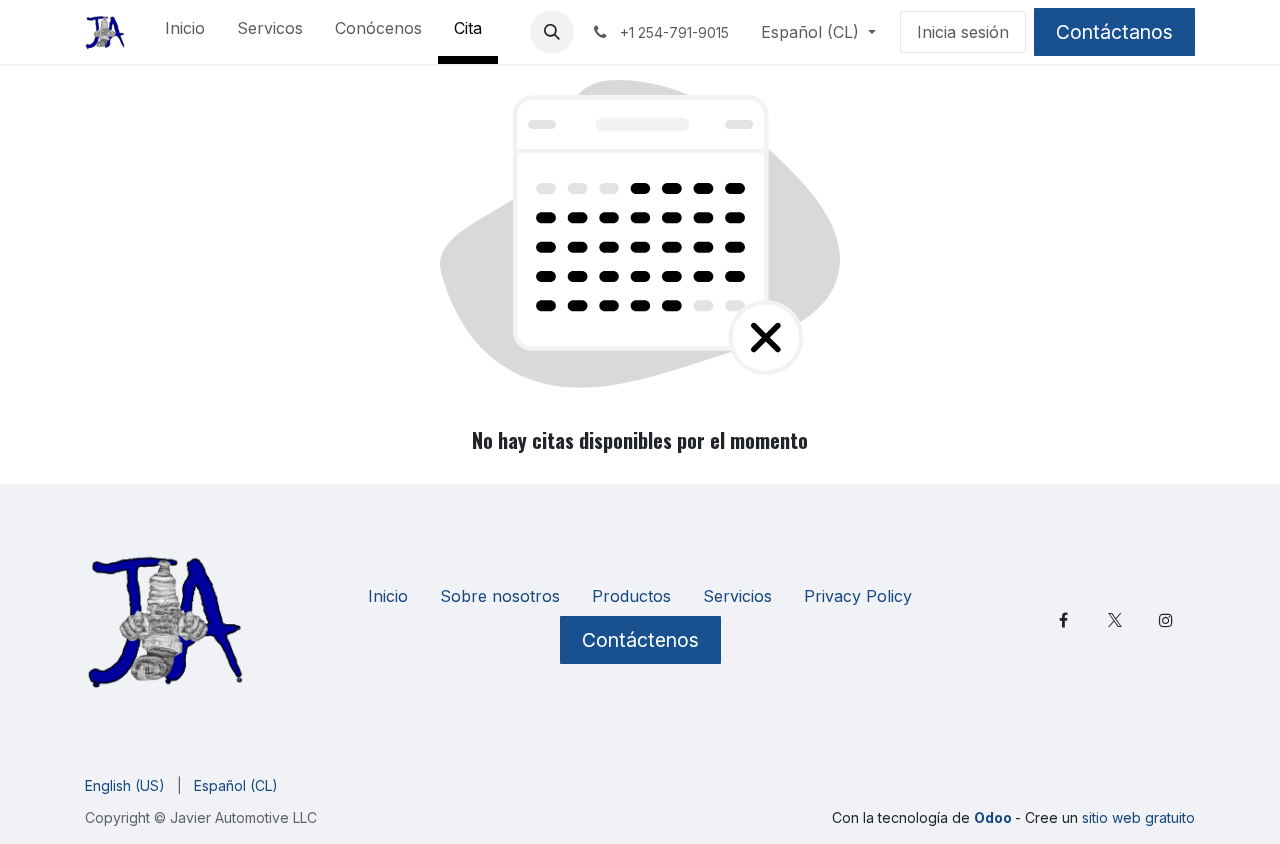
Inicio (388, 596)
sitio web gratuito (1138, 817)
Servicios (737, 596)
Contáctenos (640, 640)
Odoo (994, 817)
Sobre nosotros (500, 596)
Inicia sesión (963, 32)
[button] (552, 32)
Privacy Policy (858, 596)
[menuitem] (185, 32)
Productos (631, 596)
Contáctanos (1114, 32)
